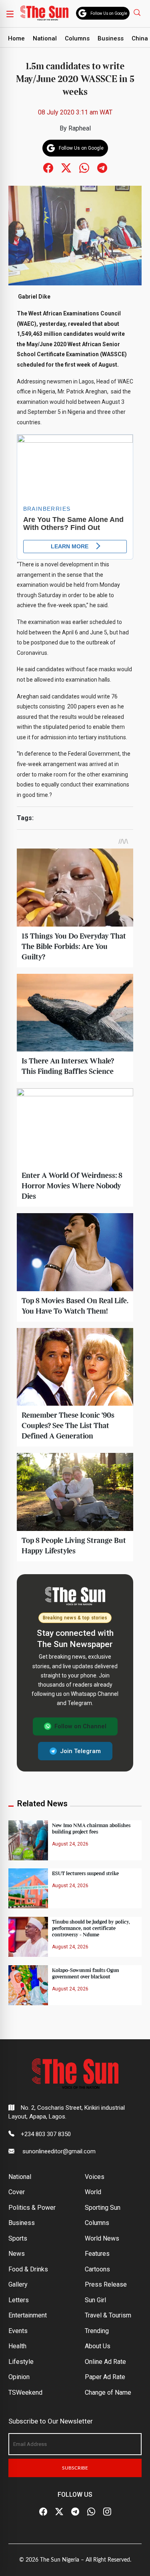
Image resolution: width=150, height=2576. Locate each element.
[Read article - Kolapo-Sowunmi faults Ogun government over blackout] (28, 1985)
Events (18, 2331)
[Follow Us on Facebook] (43, 2512)
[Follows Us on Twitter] (66, 168)
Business (111, 38)
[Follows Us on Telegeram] (102, 168)
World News (102, 2238)
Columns (77, 38)
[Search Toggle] (138, 12)
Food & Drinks (28, 2269)
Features (97, 2254)
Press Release (106, 2284)
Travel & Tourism (108, 2315)
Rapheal (80, 128)
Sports (18, 2238)
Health (17, 2346)
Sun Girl (95, 2300)
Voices (95, 2177)
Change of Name (108, 2392)
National (45, 38)
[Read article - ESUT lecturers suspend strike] (28, 1888)
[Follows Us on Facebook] (48, 168)
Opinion (19, 2377)
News (17, 2254)
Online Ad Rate (105, 2362)
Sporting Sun (103, 2208)
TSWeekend (25, 2392)
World (93, 2192)
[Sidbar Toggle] (10, 14)
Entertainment (28, 2315)
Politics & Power (32, 2208)
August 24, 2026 (70, 1844)
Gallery (18, 2284)
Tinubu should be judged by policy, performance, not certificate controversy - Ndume (91, 1928)
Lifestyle (21, 2362)
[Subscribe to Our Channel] (75, 2512)
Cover (17, 2192)
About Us (98, 2346)
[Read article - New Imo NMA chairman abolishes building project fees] (28, 1840)
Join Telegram (80, 1751)
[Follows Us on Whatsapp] (84, 168)
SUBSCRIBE (75, 2468)
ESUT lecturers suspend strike (85, 1874)
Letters (19, 2300)
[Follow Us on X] (59, 2512)
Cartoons (97, 2269)
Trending (97, 2331)
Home (16, 38)
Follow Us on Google (109, 13)
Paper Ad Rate (105, 2377)
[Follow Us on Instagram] (107, 2512)
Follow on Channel (80, 1726)
